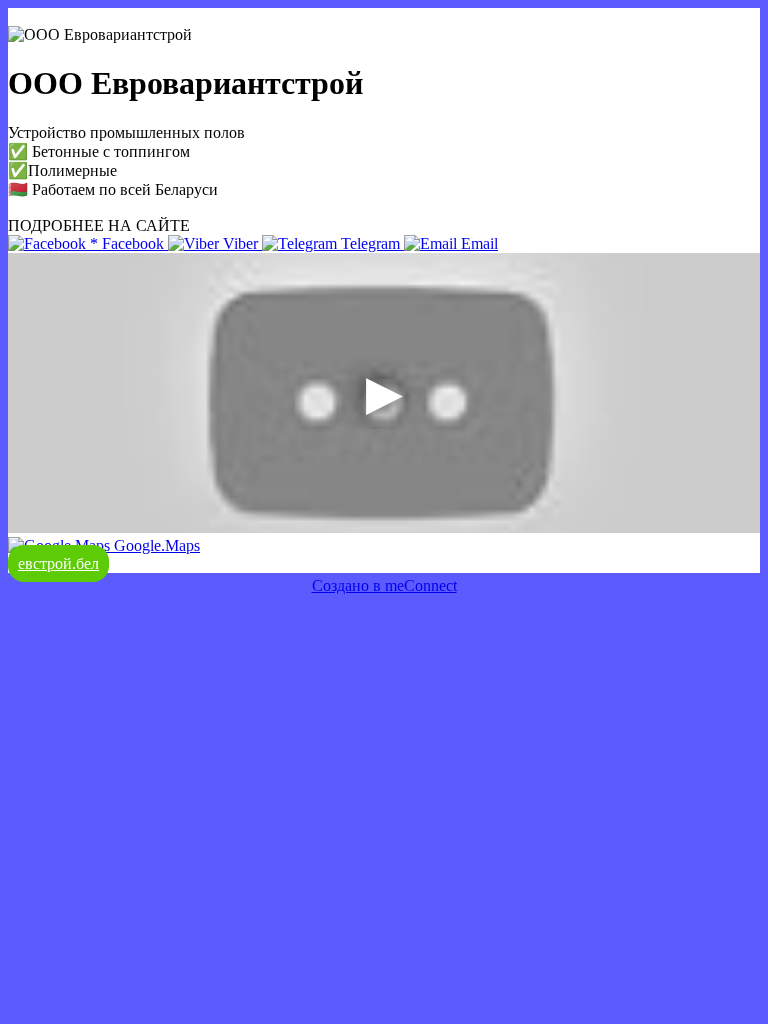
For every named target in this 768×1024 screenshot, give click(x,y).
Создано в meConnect (384, 585)
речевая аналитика (71, 621)
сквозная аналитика (206, 621)
